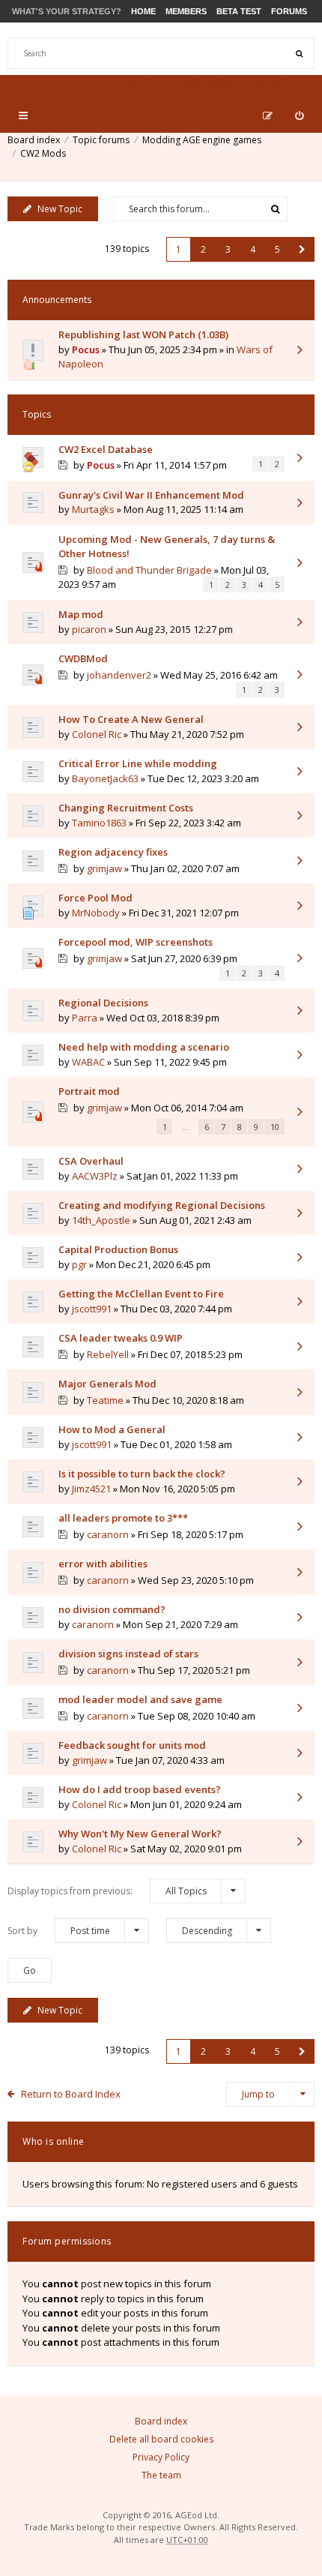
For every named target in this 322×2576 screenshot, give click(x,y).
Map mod (81, 614)
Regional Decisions (103, 1003)
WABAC (88, 1062)
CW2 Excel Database (106, 449)
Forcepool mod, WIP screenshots (136, 942)
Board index (34, 140)
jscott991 (92, 1309)
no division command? (112, 1609)
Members (186, 11)
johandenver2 (119, 675)
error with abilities (103, 1564)
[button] (302, 249)
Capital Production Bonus (118, 1249)
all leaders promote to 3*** (123, 1518)
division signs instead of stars (128, 1654)
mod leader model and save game (140, 1699)
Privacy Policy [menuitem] (161, 2457)
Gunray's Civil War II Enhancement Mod (151, 495)
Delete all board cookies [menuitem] (161, 2439)
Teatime (105, 1400)
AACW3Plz (95, 1176)
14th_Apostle (101, 1220)
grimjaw (104, 868)
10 (275, 1127)
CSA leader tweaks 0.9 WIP (121, 1338)
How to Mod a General (112, 1429)
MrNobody (96, 913)
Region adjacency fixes (113, 852)
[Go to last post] (300, 351)
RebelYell (108, 1354)
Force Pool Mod (95, 898)
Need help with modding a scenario (144, 1047)
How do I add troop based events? (140, 1789)
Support (280, 84)
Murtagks (93, 509)
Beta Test (239, 11)
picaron (89, 629)
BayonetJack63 (105, 778)
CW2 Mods (43, 153)
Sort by (59, 1931)
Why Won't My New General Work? (140, 1834)
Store (148, 84)
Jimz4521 (91, 1489)
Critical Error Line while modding (138, 763)
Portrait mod (89, 1091)
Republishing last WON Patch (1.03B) (143, 334)
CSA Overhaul (91, 1161)
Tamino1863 (99, 823)
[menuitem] (299, 115)
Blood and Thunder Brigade (149, 570)
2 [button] (203, 249)
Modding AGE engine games (202, 140)
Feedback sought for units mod (132, 1745)
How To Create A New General (131, 719)
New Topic (60, 209)
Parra (85, 1018)
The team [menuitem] (161, 2475)
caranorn (108, 1534)
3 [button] (228, 249)
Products (210, 84)
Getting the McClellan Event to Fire (141, 1294)
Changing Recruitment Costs (126, 808)
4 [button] (253, 249)
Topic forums (101, 140)
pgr (79, 1264)
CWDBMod (83, 658)
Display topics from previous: (107, 1891)
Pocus (86, 349)
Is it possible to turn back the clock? (142, 1474)
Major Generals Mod (107, 1384)
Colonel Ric (97, 734)
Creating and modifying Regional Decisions (162, 1205)
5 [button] (277, 249)
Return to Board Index (71, 2094)
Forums (289, 11)
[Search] (299, 53)
